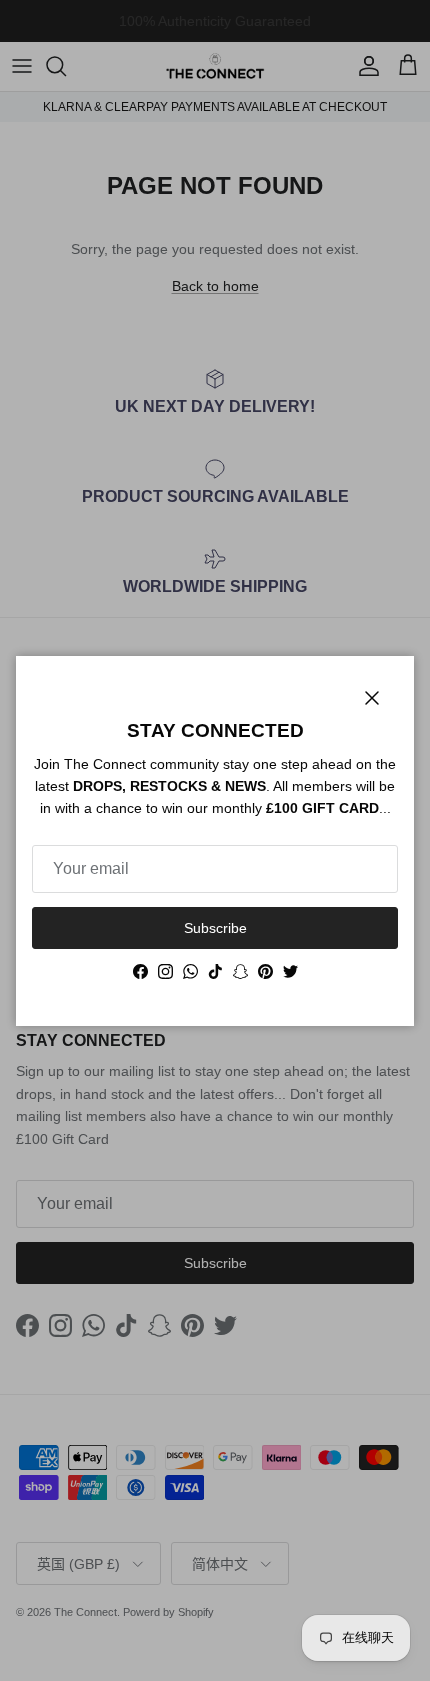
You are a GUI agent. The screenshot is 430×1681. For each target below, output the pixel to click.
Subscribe (215, 928)
